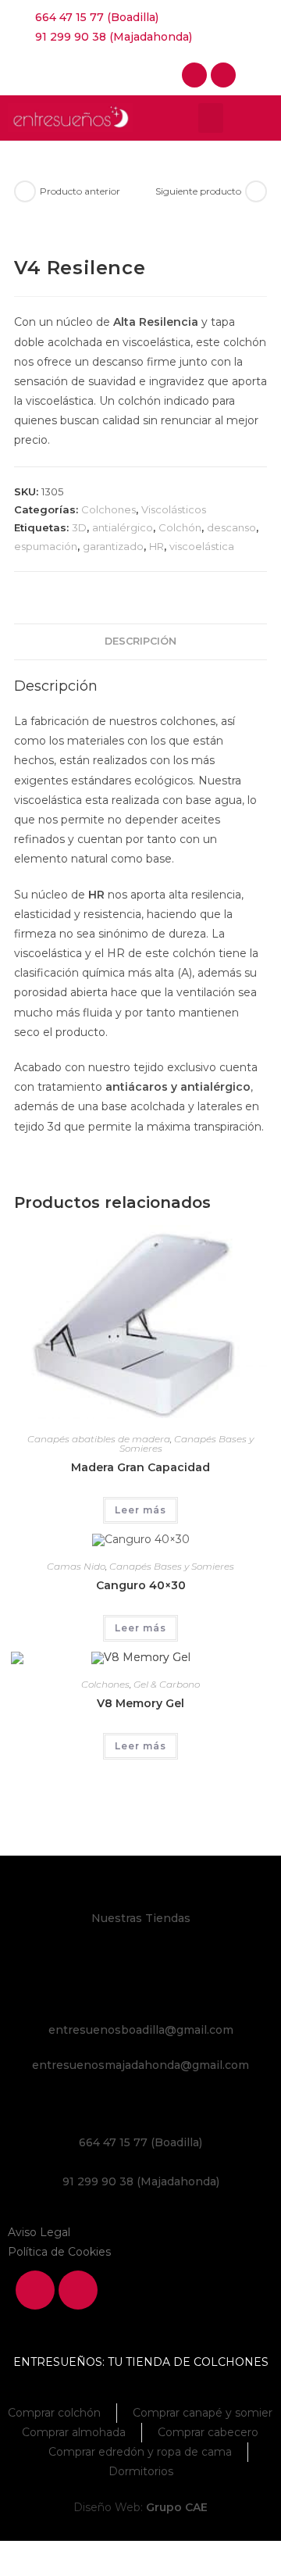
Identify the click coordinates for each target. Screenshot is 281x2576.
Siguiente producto (198, 191)
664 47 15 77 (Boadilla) (140, 2142)
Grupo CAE (177, 2507)
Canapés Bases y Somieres (187, 1443)
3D (79, 527)
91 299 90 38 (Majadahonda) (141, 2181)
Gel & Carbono (167, 1684)
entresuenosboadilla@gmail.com (141, 2030)
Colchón (180, 527)
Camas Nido (76, 1566)
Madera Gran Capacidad (140, 1467)
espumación (46, 546)
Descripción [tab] (140, 641)
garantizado (113, 546)
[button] (211, 118)
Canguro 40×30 (141, 1585)
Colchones (108, 509)
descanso (231, 527)
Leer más (140, 1510)
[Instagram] (223, 75)
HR (157, 546)
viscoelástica (202, 546)
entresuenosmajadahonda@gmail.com (140, 2065)
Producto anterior (80, 191)
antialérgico (123, 527)
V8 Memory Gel (140, 1703)
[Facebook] (194, 75)
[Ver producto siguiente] (256, 191)
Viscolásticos (174, 509)
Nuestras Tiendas (141, 1918)
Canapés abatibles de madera (99, 1439)
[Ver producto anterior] (25, 191)
